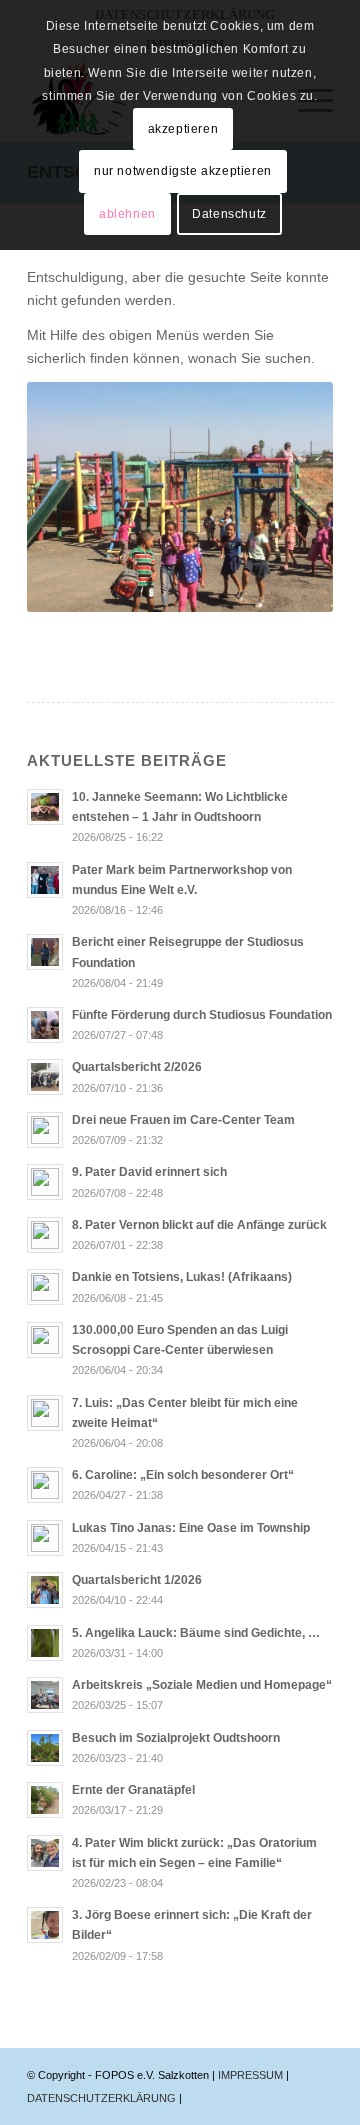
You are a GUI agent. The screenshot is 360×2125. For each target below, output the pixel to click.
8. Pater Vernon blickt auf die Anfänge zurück (199, 1225)
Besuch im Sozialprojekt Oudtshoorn (176, 1738)
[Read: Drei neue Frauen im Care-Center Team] (45, 1130)
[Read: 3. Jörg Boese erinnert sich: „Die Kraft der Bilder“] (45, 1925)
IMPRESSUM (252, 2075)
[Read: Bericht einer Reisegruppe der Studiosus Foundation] (45, 952)
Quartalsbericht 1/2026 (137, 1580)
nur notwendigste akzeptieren (183, 171)
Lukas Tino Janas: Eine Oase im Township (191, 1528)
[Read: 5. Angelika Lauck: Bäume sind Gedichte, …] (45, 1643)
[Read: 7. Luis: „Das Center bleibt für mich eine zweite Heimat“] (45, 1413)
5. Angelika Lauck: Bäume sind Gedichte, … (196, 1633)
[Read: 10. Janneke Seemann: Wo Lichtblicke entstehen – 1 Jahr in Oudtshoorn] (45, 807)
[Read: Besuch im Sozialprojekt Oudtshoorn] (45, 1748)
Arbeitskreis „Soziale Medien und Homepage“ (202, 1685)
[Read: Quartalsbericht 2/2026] (45, 1077)
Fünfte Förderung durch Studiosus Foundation (202, 1015)
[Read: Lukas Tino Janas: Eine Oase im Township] (45, 1538)
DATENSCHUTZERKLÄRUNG (103, 2098)
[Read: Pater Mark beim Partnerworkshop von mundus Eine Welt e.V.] (45, 880)
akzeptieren (183, 129)
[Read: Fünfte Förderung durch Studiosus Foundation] (45, 1025)
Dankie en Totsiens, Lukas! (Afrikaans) (182, 1277)
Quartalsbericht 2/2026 (137, 1067)
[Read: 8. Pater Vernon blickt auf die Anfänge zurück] (45, 1235)
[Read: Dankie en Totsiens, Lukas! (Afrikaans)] (45, 1287)
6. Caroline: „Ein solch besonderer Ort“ (183, 1475)
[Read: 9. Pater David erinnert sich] (45, 1182)
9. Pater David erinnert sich (149, 1172)
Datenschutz (229, 214)
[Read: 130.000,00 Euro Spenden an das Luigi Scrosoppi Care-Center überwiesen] (45, 1340)
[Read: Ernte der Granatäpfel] (45, 1800)
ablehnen (127, 214)
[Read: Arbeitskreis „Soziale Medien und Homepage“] (45, 1695)
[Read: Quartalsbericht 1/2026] (45, 1590)
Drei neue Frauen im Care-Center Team (183, 1120)
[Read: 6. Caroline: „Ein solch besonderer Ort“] (45, 1485)
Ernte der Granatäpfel (133, 1790)
